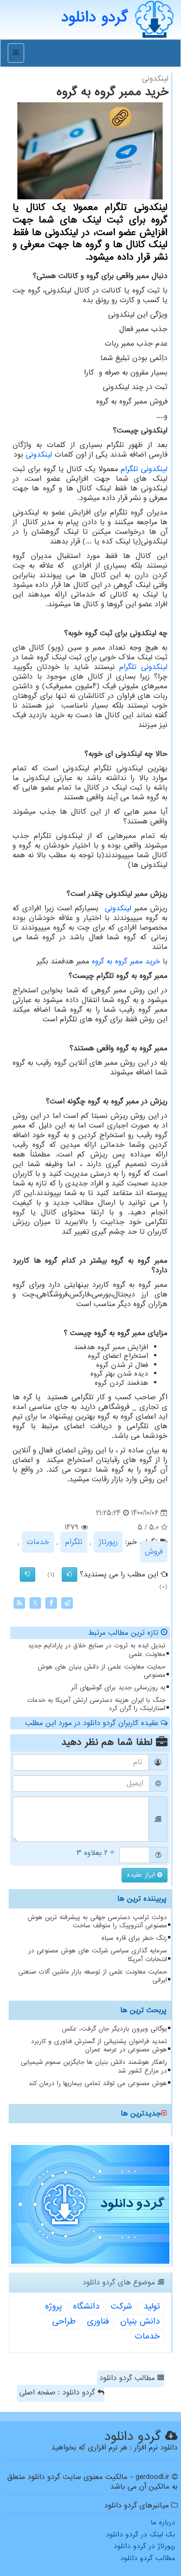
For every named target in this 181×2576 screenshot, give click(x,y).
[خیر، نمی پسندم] (28, 1574)
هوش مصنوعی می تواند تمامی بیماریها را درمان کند (98, 2083)
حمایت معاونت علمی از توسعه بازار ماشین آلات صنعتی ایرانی (93, 1976)
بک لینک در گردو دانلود (140, 2534)
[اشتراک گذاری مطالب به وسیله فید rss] (19, 1603)
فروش (154, 1552)
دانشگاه (86, 2306)
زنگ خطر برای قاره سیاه (134, 1938)
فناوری (98, 2321)
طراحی (64, 2321)
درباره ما (163, 2522)
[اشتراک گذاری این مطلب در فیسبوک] (51, 1603)
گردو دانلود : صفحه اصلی (58, 2393)
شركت (121, 2306)
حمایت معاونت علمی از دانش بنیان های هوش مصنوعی (102, 1671)
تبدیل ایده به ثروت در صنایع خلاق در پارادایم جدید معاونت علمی (97, 1650)
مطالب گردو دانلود (128, 2378)
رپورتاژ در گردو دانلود (144, 2546)
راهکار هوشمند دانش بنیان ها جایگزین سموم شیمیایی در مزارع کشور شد (94, 2066)
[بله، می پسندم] (70, 1574)
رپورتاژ (108, 1542)
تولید (152, 2306)
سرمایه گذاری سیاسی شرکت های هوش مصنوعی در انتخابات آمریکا (98, 1955)
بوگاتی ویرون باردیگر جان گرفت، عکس (114, 2029)
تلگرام (74, 1542)
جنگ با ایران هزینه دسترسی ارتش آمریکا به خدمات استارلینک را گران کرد (96, 1704)
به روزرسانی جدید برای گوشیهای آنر (118, 1688)
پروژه (53, 2306)
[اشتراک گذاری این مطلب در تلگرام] (67, 1603)
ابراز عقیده (142, 1875)
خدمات (38, 1542)
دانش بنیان (140, 2321)
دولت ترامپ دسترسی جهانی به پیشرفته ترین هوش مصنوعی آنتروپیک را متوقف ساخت (97, 1922)
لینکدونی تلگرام (144, 469)
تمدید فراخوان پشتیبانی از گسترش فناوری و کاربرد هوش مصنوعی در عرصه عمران (99, 2046)
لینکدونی (39, 455)
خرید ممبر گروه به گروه (126, 961)
